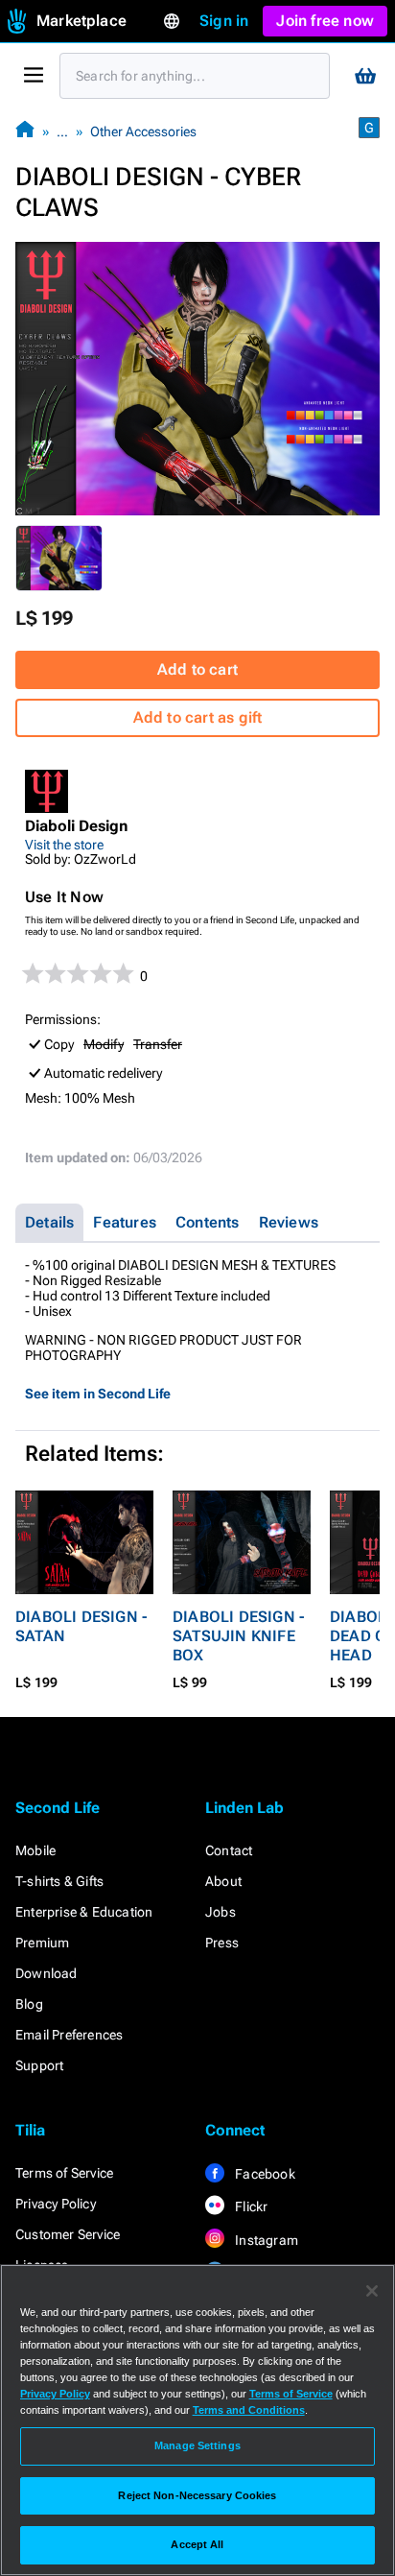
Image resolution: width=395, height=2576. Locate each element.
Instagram (265, 2240)
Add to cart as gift (198, 717)
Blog (29, 2004)
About (223, 1881)
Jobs (221, 1912)
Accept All (197, 2544)
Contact (229, 1850)
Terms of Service (64, 2173)
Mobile (35, 1850)
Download (46, 1973)
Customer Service (68, 2234)
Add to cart (197, 669)
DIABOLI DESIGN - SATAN (81, 1626)
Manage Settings (197, 2445)
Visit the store (64, 845)
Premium (42, 1943)
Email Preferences (69, 2035)
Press (222, 1943)
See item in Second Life (98, 1394)
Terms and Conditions (249, 2410)
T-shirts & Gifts (59, 1881)
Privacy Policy (56, 2204)
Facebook (264, 2174)
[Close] (372, 2291)
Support (39, 2065)
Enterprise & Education (84, 1912)
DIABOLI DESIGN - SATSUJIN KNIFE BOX (238, 1636)
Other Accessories (143, 131)
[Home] (25, 131)
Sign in (224, 21)
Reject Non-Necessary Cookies (197, 2495)
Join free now (325, 21)
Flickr (250, 2206)
